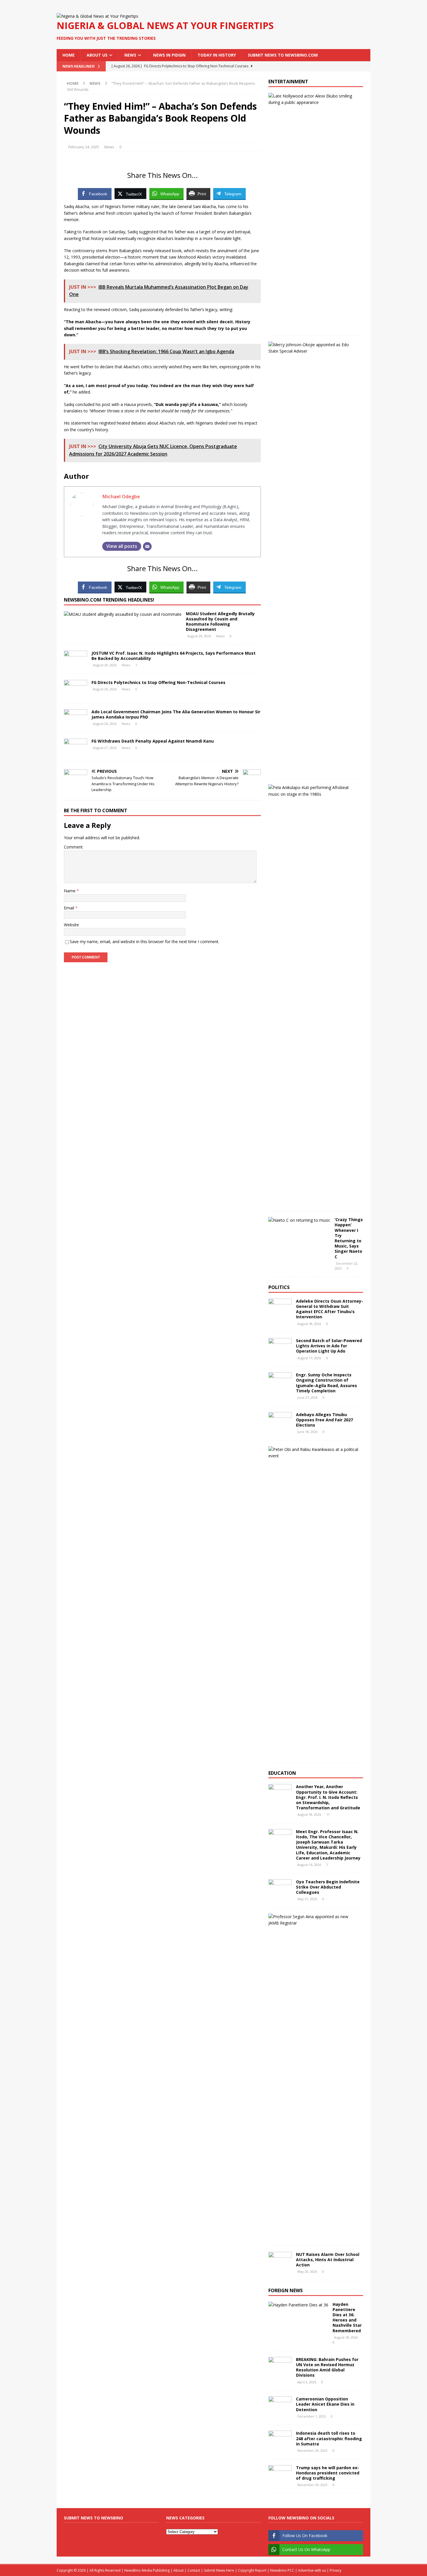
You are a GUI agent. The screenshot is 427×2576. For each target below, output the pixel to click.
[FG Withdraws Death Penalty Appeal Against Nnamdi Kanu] (76, 747)
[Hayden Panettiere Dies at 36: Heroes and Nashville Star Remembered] (298, 2305)
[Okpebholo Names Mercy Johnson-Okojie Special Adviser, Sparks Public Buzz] (314, 348)
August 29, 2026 (199, 636)
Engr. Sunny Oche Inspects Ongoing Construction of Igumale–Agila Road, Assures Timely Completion (326, 1383)
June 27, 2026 (307, 1397)
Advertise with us (312, 2570)
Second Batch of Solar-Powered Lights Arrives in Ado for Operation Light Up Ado (329, 1346)
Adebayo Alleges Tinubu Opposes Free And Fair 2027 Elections (324, 1420)
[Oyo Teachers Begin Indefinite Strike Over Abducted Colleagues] (280, 1888)
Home (69, 55)
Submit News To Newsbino (94, 2518)
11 (328, 1814)
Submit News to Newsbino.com (283, 55)
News (130, 55)
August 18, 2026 (309, 1324)
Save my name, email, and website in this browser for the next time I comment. (145, 942)
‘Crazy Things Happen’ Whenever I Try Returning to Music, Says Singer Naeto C (349, 1238)
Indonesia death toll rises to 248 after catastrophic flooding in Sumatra (329, 2438)
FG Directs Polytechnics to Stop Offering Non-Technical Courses (158, 682)
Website (71, 925)
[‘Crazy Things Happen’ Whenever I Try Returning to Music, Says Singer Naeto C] (299, 1220)
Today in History (217, 55)
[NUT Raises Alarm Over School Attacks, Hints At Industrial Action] (280, 2261)
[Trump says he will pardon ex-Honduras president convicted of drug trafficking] (280, 2474)
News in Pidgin (169, 55)
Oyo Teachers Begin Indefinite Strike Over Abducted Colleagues (328, 1887)
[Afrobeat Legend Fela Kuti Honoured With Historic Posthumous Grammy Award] (314, 791)
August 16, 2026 (309, 1865)
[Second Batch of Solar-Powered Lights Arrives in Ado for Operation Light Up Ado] (280, 1347)
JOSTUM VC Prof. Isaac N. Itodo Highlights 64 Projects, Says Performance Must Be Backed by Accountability (174, 656)
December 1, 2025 (312, 2416)
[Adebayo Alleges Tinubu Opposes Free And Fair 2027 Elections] (280, 1421)
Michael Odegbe (121, 496)
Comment (73, 847)
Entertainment (288, 82)
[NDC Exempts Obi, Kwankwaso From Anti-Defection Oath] (314, 1453)
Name (70, 891)
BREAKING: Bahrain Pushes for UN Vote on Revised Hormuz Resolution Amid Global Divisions (327, 2367)
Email (70, 908)
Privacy (335, 2570)
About (178, 2570)
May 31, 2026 (307, 1899)
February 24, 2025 (84, 147)
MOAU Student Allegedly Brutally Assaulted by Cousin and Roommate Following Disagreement (220, 622)
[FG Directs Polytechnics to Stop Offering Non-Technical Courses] (76, 689)
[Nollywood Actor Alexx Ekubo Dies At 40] (314, 99)
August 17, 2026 (309, 1358)
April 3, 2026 (307, 2382)
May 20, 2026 (307, 2271)
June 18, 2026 (307, 1432)
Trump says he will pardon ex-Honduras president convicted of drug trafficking (328, 2473)
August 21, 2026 (105, 748)
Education (282, 1773)
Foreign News (286, 2290)
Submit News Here (219, 2570)
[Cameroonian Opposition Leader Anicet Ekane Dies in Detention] (280, 2405)
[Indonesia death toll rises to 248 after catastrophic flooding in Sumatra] (280, 2439)
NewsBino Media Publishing (147, 2570)
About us (97, 55)
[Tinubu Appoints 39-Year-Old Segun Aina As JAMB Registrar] (314, 1920)
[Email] (147, 546)
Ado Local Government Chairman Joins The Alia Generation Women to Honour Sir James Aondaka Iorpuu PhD (176, 714)
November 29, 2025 (312, 2450)
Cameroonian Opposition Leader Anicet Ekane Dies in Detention (325, 2404)
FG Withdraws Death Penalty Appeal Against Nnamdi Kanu (153, 741)
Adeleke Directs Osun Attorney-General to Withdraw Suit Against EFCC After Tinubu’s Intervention (330, 1309)
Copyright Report (252, 2570)
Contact (194, 2570)
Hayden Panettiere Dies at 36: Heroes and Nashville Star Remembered (347, 2317)
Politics (279, 1287)
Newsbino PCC (282, 2570)
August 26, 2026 (105, 689)
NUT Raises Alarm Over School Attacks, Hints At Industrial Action (328, 2260)
